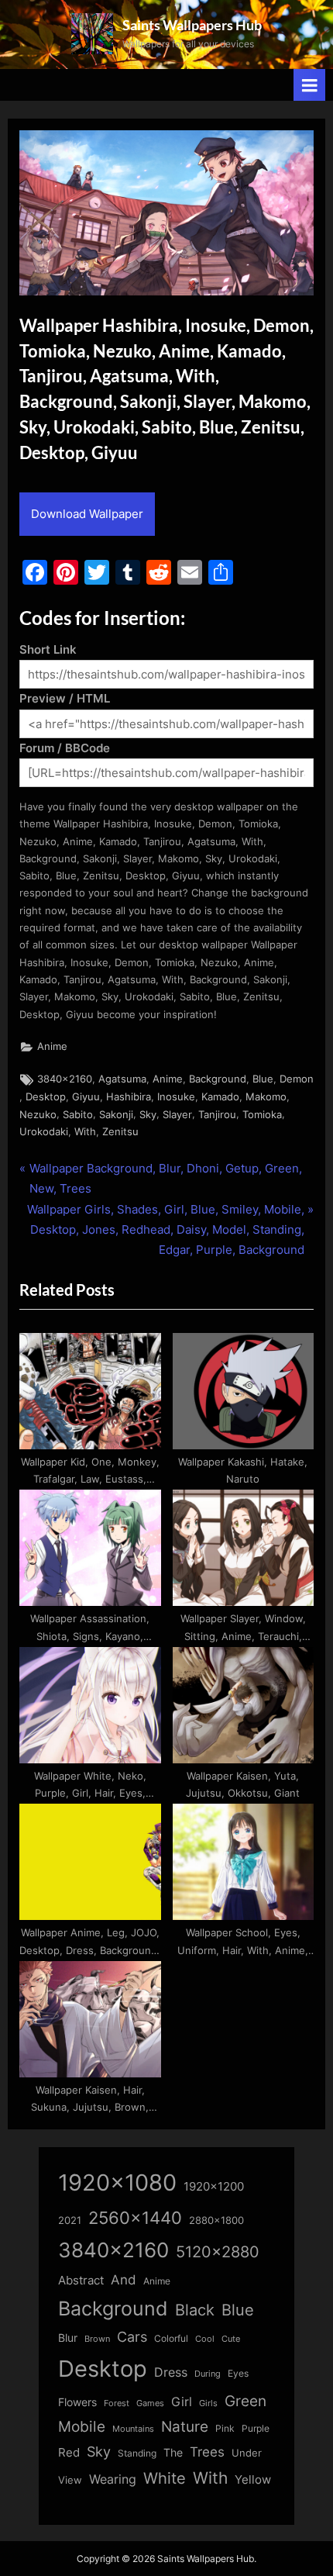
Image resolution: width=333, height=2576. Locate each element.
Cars (132, 2337)
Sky (148, 1115)
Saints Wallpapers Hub (192, 25)
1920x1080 (117, 2182)
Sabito (78, 1115)
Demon (297, 1079)
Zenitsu (120, 1132)
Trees (207, 2452)
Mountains (133, 2429)
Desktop (46, 1097)
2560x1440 (135, 2217)
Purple (256, 2429)
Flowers (77, 2402)
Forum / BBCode (65, 748)
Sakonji (116, 1115)
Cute (231, 2339)
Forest (117, 2403)
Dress (171, 2372)
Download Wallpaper (87, 514)
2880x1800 (216, 2220)
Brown (97, 2339)
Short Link (48, 649)
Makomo (266, 1097)
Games (150, 2403)
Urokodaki (44, 1132)
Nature (185, 2427)
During (208, 2374)
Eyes (238, 2373)
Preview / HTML (65, 698)
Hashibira (129, 1097)
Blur (68, 2338)
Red (69, 2452)
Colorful (171, 2338)
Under (247, 2453)
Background (218, 1079)
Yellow (253, 2480)
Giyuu (86, 1097)
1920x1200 (214, 2187)
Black (195, 2310)
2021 (70, 2220)
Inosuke (176, 1097)
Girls (208, 2403)
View (70, 2480)
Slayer (177, 1115)
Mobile (82, 2426)
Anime (52, 1046)
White (165, 2478)
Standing (137, 2453)
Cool (205, 2339)
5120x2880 (218, 2252)
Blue (263, 1079)
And (124, 2279)
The (173, 2452)
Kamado (220, 1097)
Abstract (81, 2280)
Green (245, 2401)
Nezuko (38, 1115)
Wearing (113, 2479)
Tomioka (262, 1115)
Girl (182, 2402)
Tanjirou (217, 1115)
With (85, 1132)
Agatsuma (122, 1079)
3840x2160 (65, 1079)
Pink (225, 2428)
